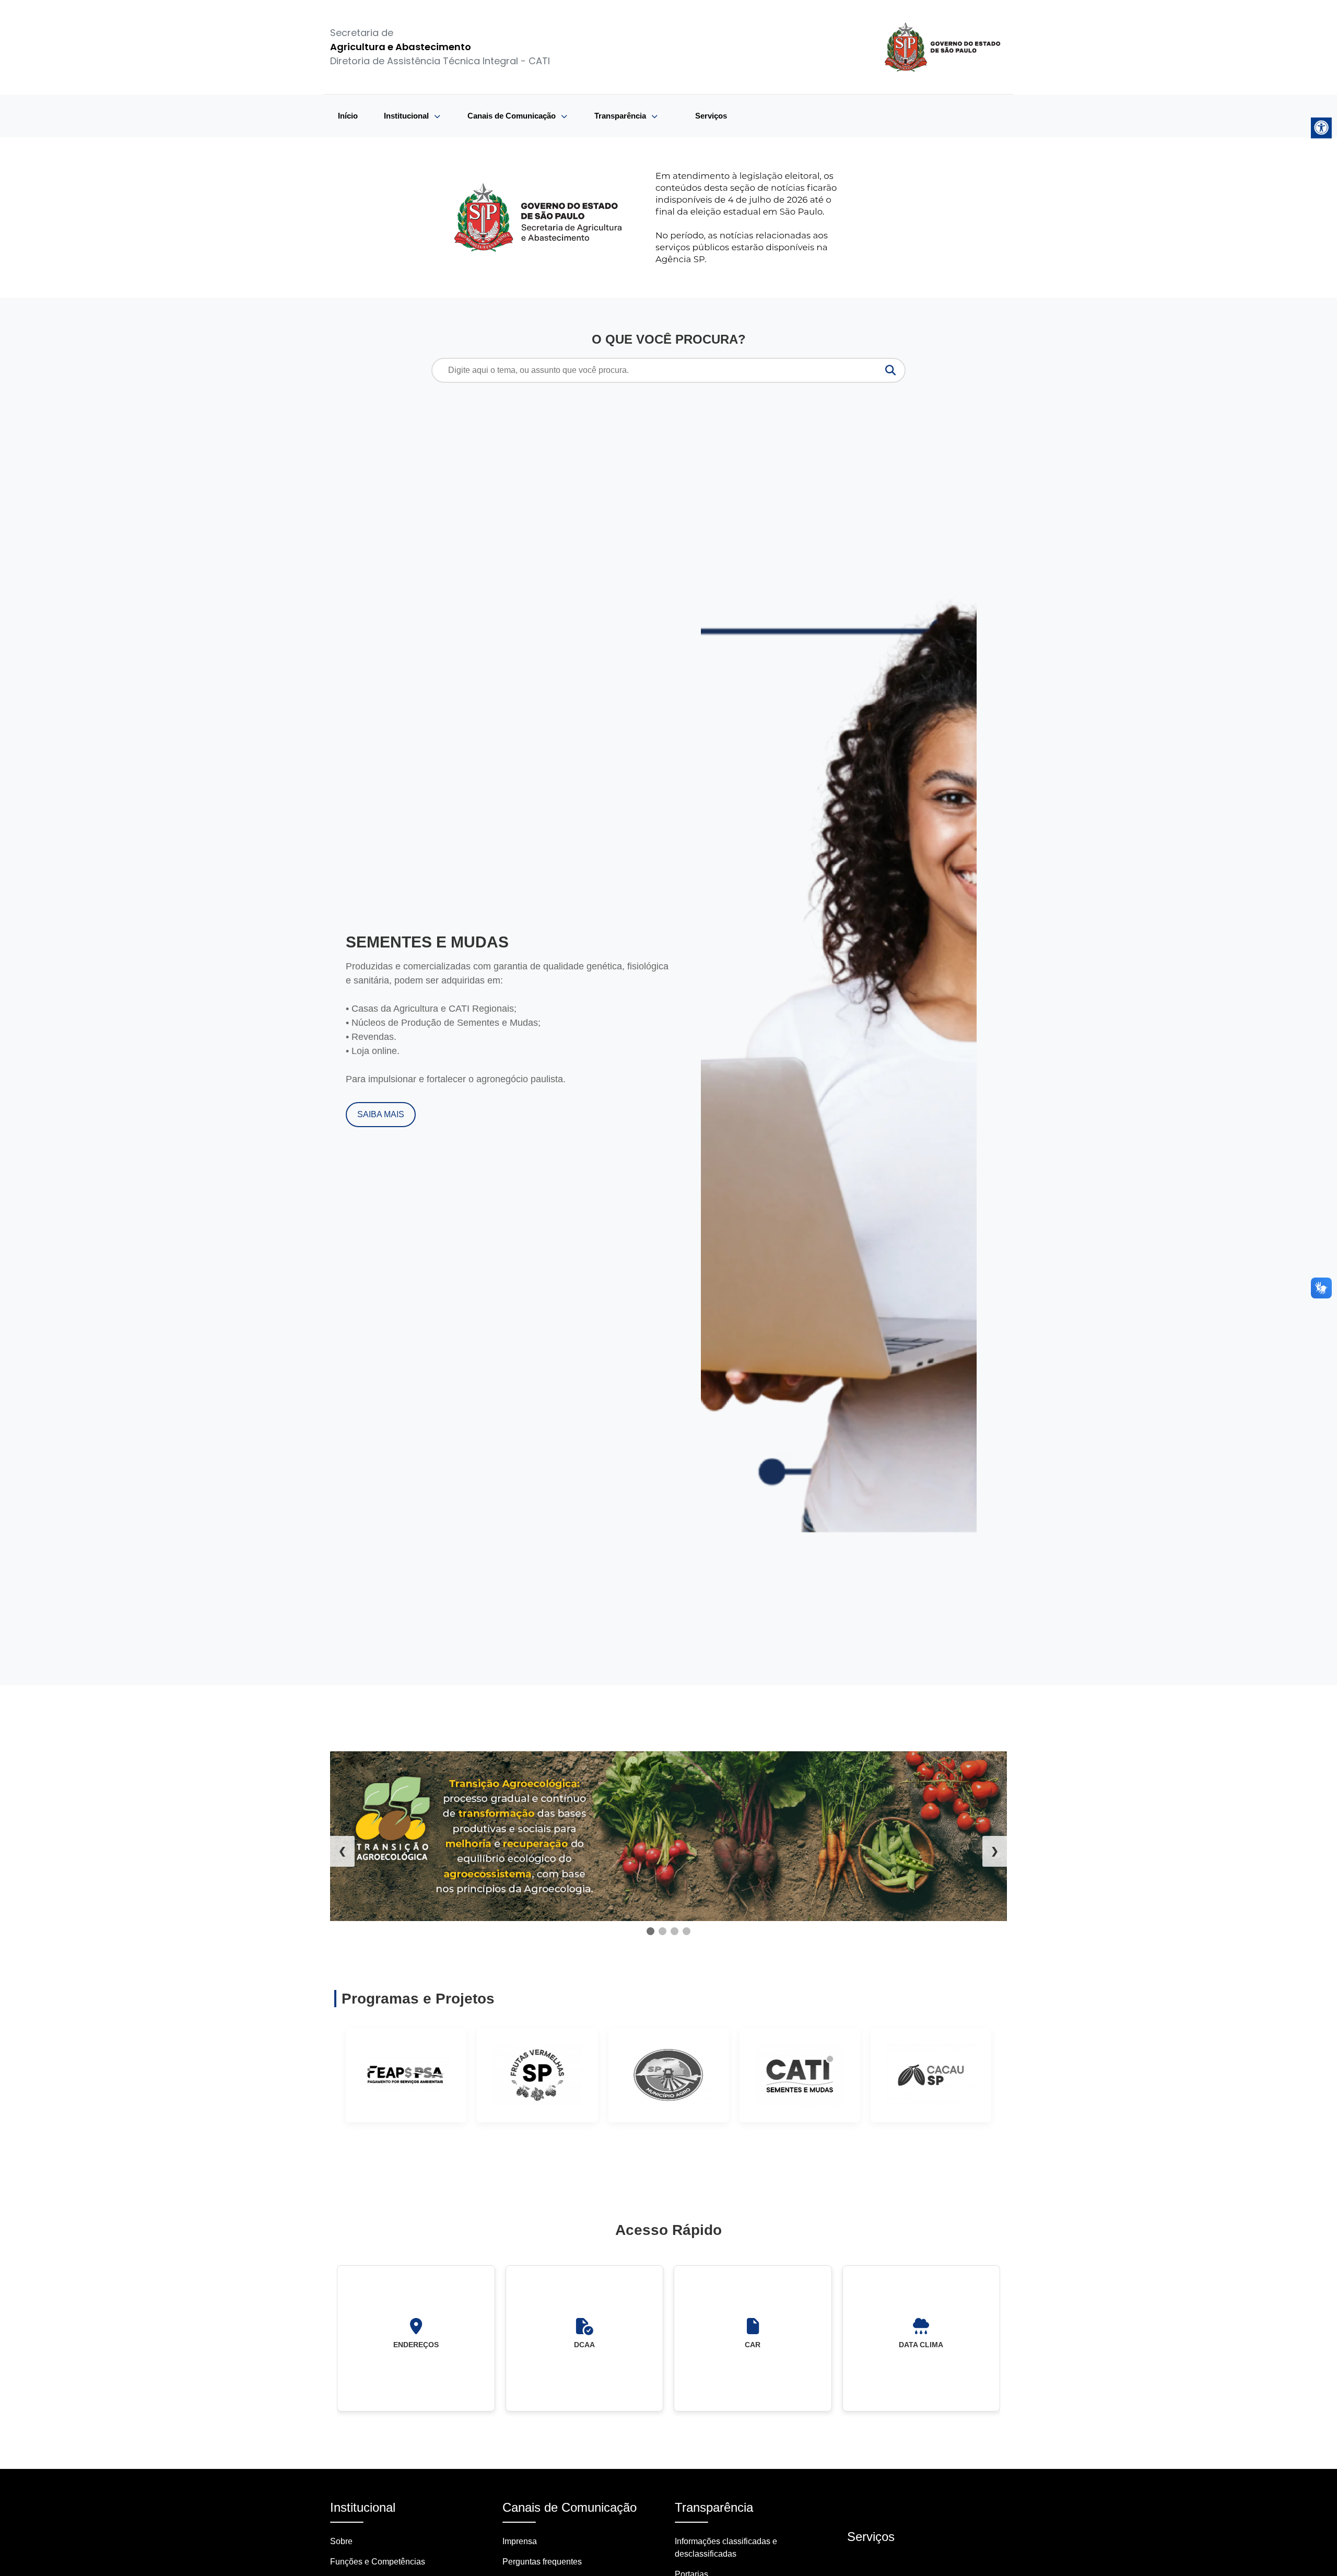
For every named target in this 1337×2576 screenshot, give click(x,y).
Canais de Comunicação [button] (513, 116)
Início (348, 116)
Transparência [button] (621, 116)
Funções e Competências (378, 2562)
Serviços (711, 116)
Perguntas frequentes (542, 2562)
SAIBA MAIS (381, 1114)
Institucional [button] (407, 116)
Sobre (341, 2541)
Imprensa (520, 2541)
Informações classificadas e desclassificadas (726, 2548)
